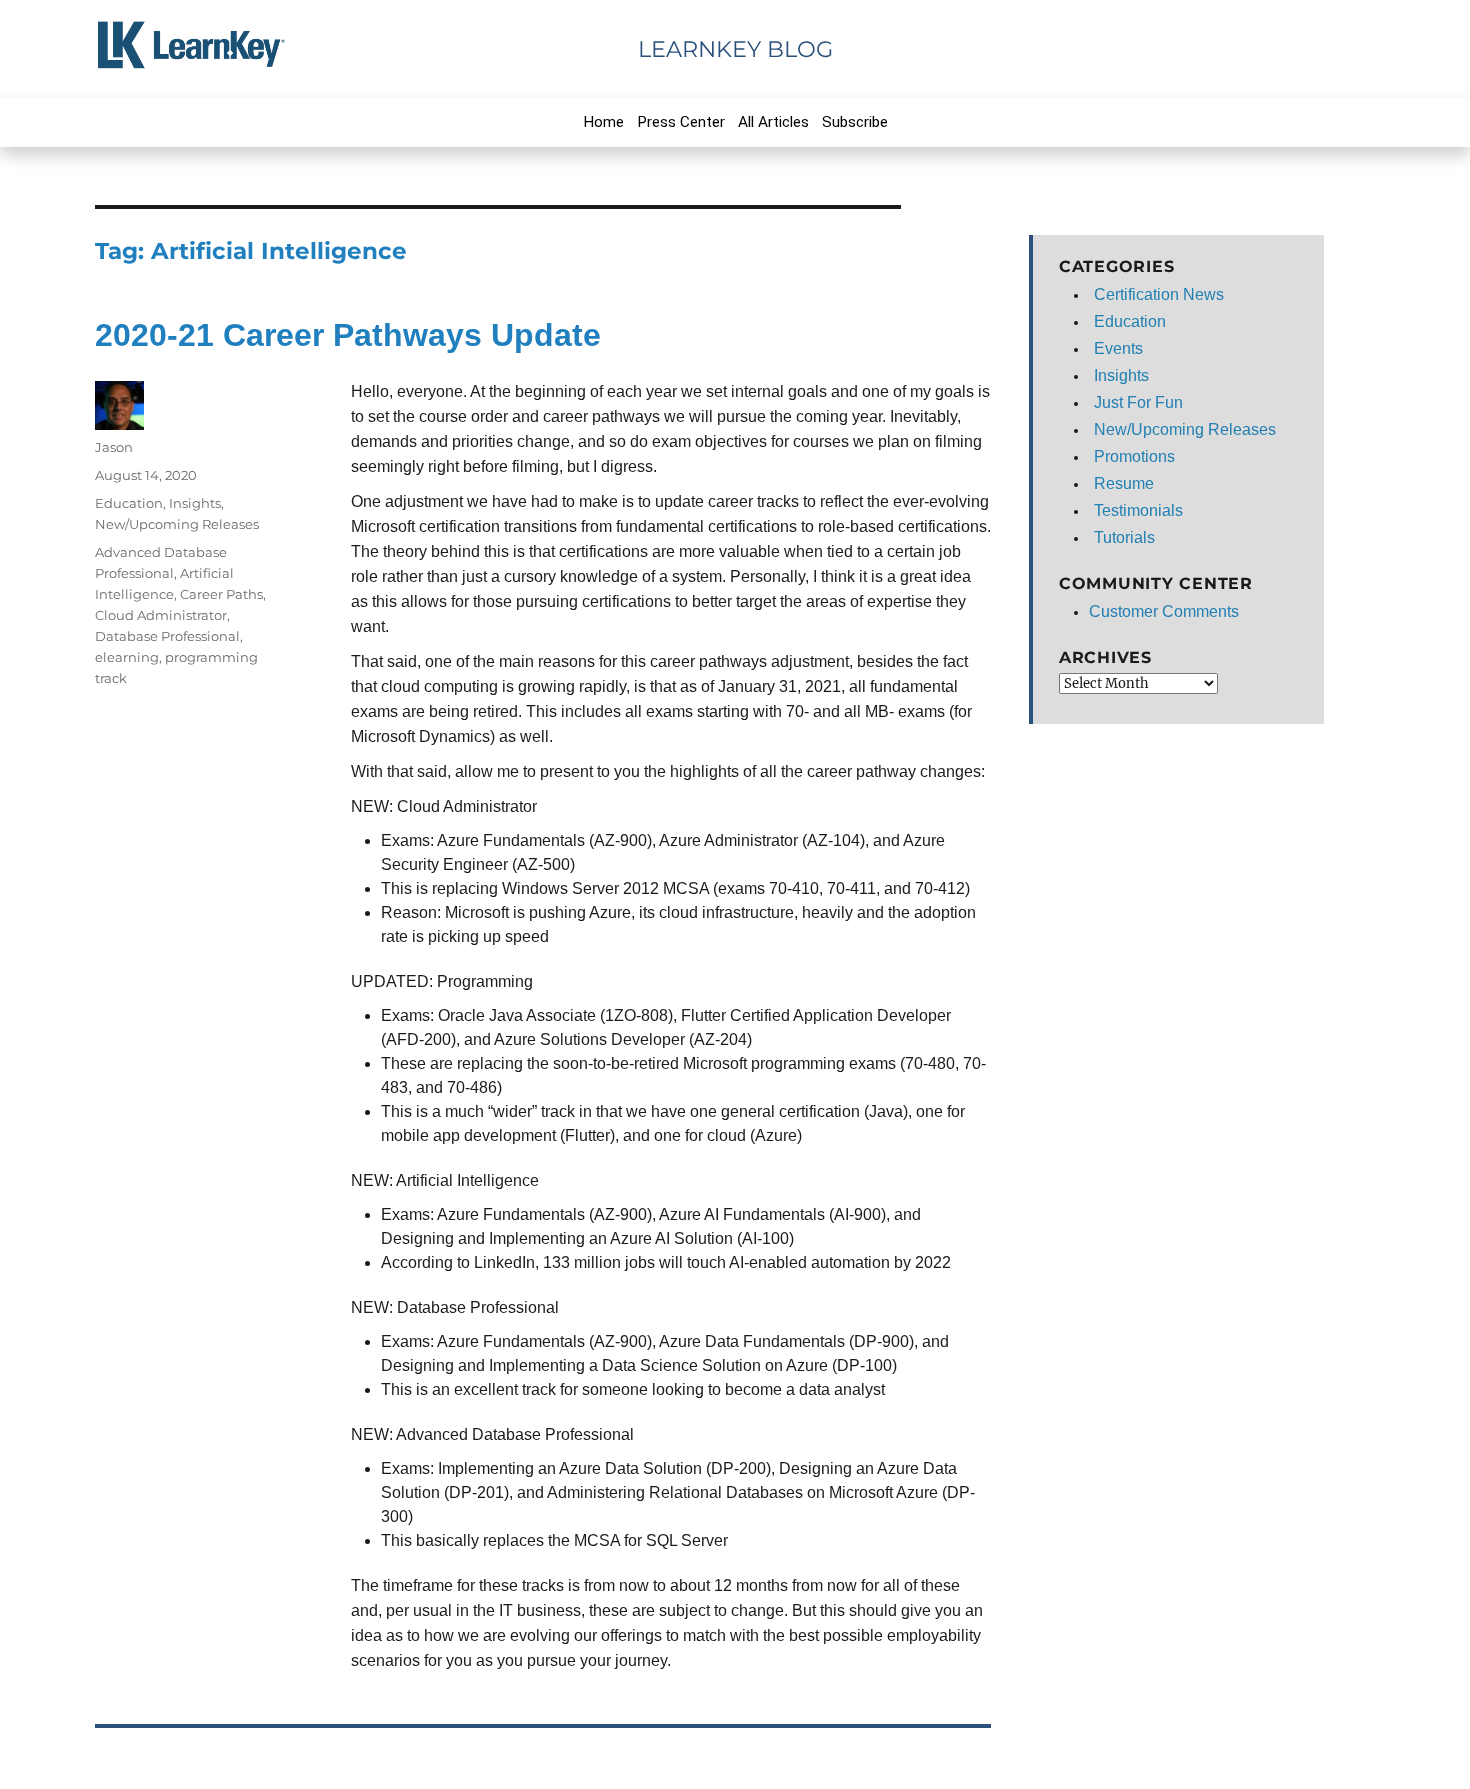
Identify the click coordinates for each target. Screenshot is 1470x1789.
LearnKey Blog (735, 49)
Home (603, 122)
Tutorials (1124, 537)
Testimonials (1138, 510)
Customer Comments (1164, 611)
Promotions (1134, 456)
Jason (114, 447)
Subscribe (855, 122)
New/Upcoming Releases (177, 524)
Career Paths (221, 594)
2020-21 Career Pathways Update (348, 335)
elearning (127, 657)
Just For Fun (1138, 402)
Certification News (1159, 294)
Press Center (681, 122)
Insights (195, 503)
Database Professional (167, 636)
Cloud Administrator (161, 615)
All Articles (773, 122)
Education (129, 503)
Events (1118, 348)
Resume (1124, 483)
